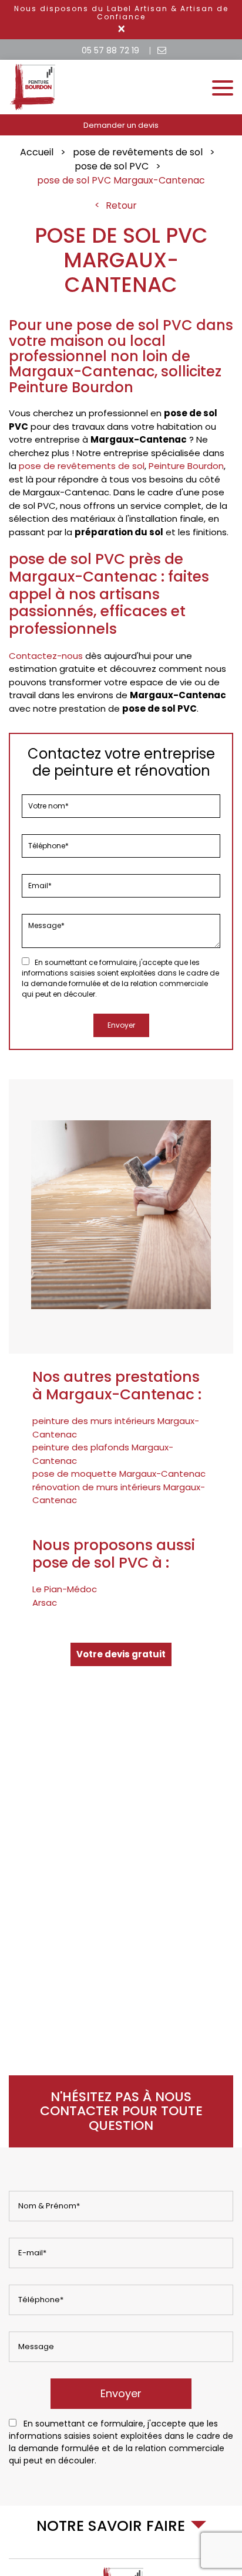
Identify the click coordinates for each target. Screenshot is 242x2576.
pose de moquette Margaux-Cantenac (119, 1474)
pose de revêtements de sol (82, 466)
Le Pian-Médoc (65, 1589)
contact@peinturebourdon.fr (162, 51)
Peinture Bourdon (186, 466)
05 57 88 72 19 (110, 50)
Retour (121, 205)
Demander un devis (121, 125)
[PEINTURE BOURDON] (33, 109)
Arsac (45, 1603)
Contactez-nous (46, 656)
